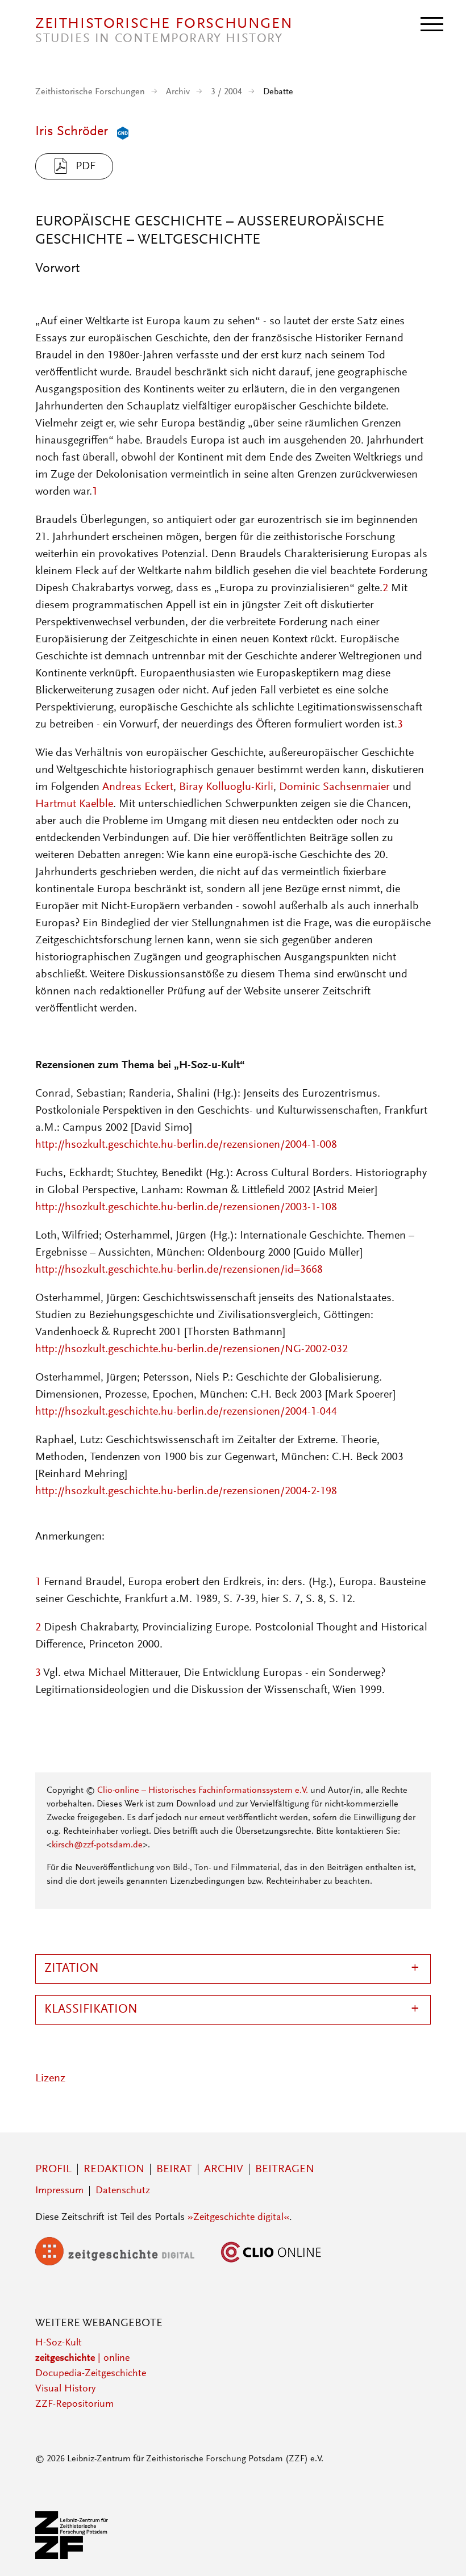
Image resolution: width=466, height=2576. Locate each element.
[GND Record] (120, 132)
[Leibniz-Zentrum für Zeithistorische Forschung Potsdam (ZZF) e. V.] (72, 2557)
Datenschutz (123, 2191)
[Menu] (432, 23)
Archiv (178, 92)
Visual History (65, 2389)
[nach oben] (442, 2552)
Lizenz (50, 2079)
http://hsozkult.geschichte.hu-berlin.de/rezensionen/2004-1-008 (186, 1145)
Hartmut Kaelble (74, 804)
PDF (86, 166)
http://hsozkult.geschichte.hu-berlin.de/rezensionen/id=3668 (179, 1270)
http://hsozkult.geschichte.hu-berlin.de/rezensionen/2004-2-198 (186, 1491)
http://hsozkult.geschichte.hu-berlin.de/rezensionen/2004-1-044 (186, 1412)
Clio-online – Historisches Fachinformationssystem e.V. (203, 1791)
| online (82, 2358)
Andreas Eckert (138, 787)
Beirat (174, 2169)
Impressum (59, 2191)
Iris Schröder (72, 132)
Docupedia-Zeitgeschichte (91, 2374)
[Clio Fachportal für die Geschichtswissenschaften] (271, 2263)
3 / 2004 (226, 92)
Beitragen (285, 2169)
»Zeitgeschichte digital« (238, 2218)
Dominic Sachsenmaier (334, 787)
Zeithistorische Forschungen (90, 92)
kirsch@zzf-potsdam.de (97, 1845)
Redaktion (114, 2169)
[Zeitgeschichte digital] (123, 2263)
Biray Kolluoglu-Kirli (226, 787)
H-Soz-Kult (59, 2343)
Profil (53, 2169)
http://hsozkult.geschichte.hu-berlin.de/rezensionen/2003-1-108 (186, 1207)
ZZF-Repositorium (74, 2404)
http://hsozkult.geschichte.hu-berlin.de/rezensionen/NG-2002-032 (192, 1349)
